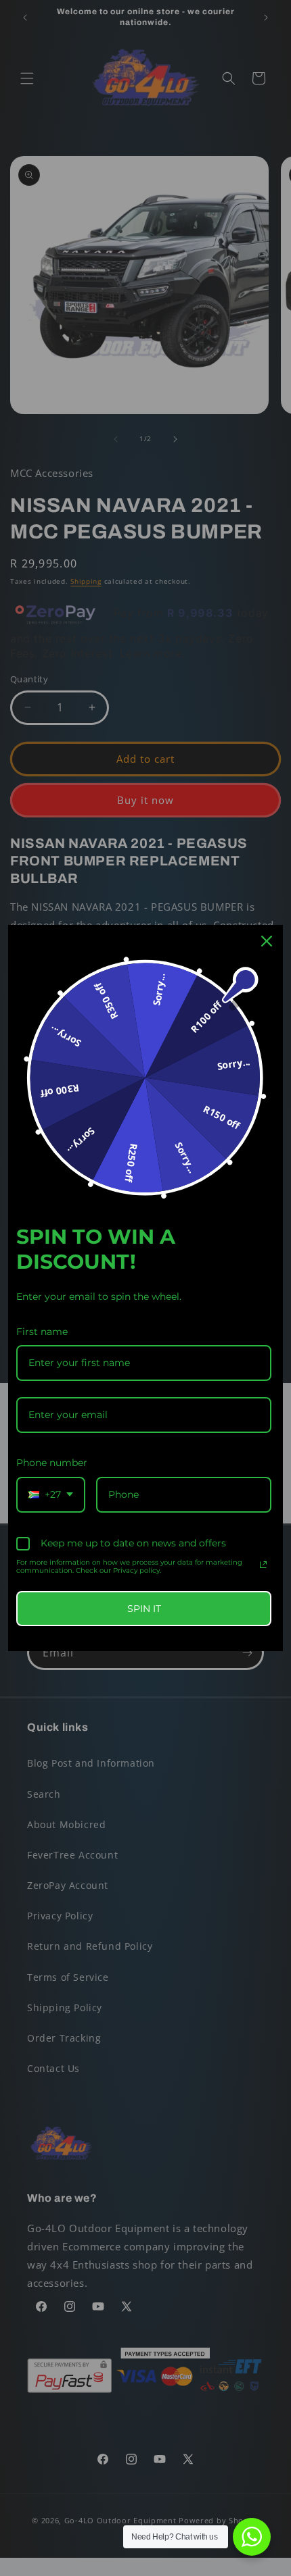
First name (42, 1332)
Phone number (52, 1463)
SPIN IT (144, 1609)
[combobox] (51, 1495)
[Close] (267, 941)
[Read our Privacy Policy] (263, 1565)
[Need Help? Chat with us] (252, 2537)
